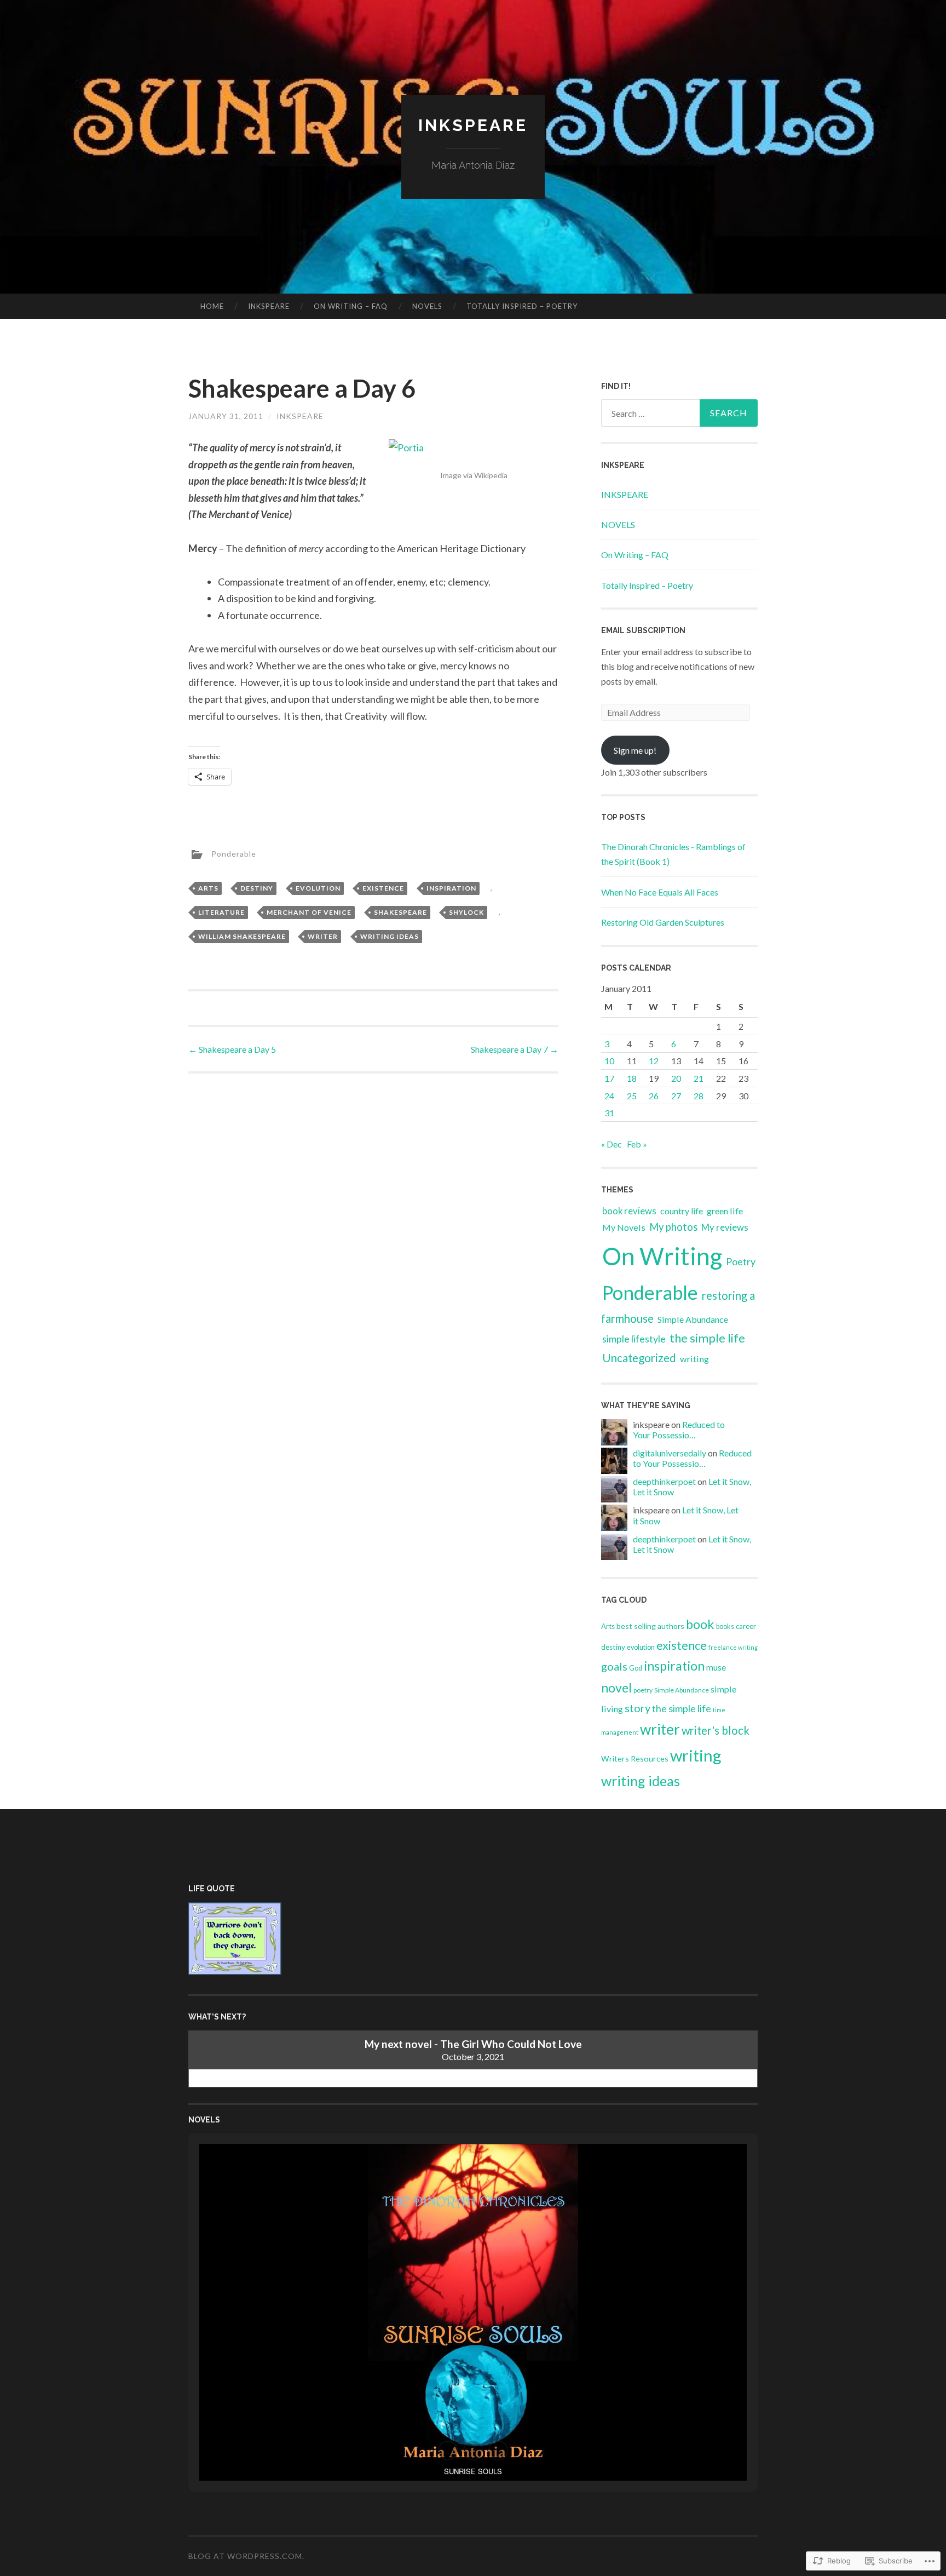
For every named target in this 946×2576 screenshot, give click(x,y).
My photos (673, 1227)
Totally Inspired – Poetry (522, 306)
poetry (643, 1690)
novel (616, 1688)
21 (699, 1078)
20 (676, 1078)
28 (699, 1096)
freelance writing (733, 1647)
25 (632, 1096)
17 (609, 1078)
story (638, 1708)
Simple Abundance (693, 1319)
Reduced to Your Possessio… (679, 1430)
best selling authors (650, 1626)
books (725, 1627)
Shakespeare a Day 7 (515, 1049)
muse (716, 1667)
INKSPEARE (269, 306)
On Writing (662, 1256)
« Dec (612, 1144)
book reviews (629, 1211)
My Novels (624, 1227)
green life (725, 1211)
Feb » (637, 1144)
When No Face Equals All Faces (660, 892)
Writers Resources (635, 1759)
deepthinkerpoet (664, 1481)
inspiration (451, 888)
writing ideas (390, 936)
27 (676, 1096)
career (746, 1626)
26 (654, 1096)
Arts (208, 888)
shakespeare (400, 912)
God (636, 1668)
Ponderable (234, 853)
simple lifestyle (634, 1339)
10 (609, 1061)
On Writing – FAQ (351, 306)
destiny (257, 888)
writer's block (716, 1730)
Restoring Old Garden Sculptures (663, 922)
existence (383, 888)
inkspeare (300, 416)
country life (682, 1211)
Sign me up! (635, 750)
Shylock (466, 912)
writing (694, 1359)
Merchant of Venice (309, 912)
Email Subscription (643, 630)
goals (614, 1666)
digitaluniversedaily (670, 1453)
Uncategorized (639, 1358)
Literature (221, 912)
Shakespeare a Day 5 (232, 1049)
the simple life (707, 1338)
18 (632, 1078)
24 (609, 1096)
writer (323, 936)
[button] (448, 2451)
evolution (318, 888)
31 (609, 1113)
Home (212, 306)
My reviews (725, 1227)
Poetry (741, 1261)
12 (654, 1061)
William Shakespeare (242, 936)
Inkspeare (473, 125)
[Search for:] (679, 413)
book (700, 1624)
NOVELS (427, 306)
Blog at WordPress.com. (246, 2556)
